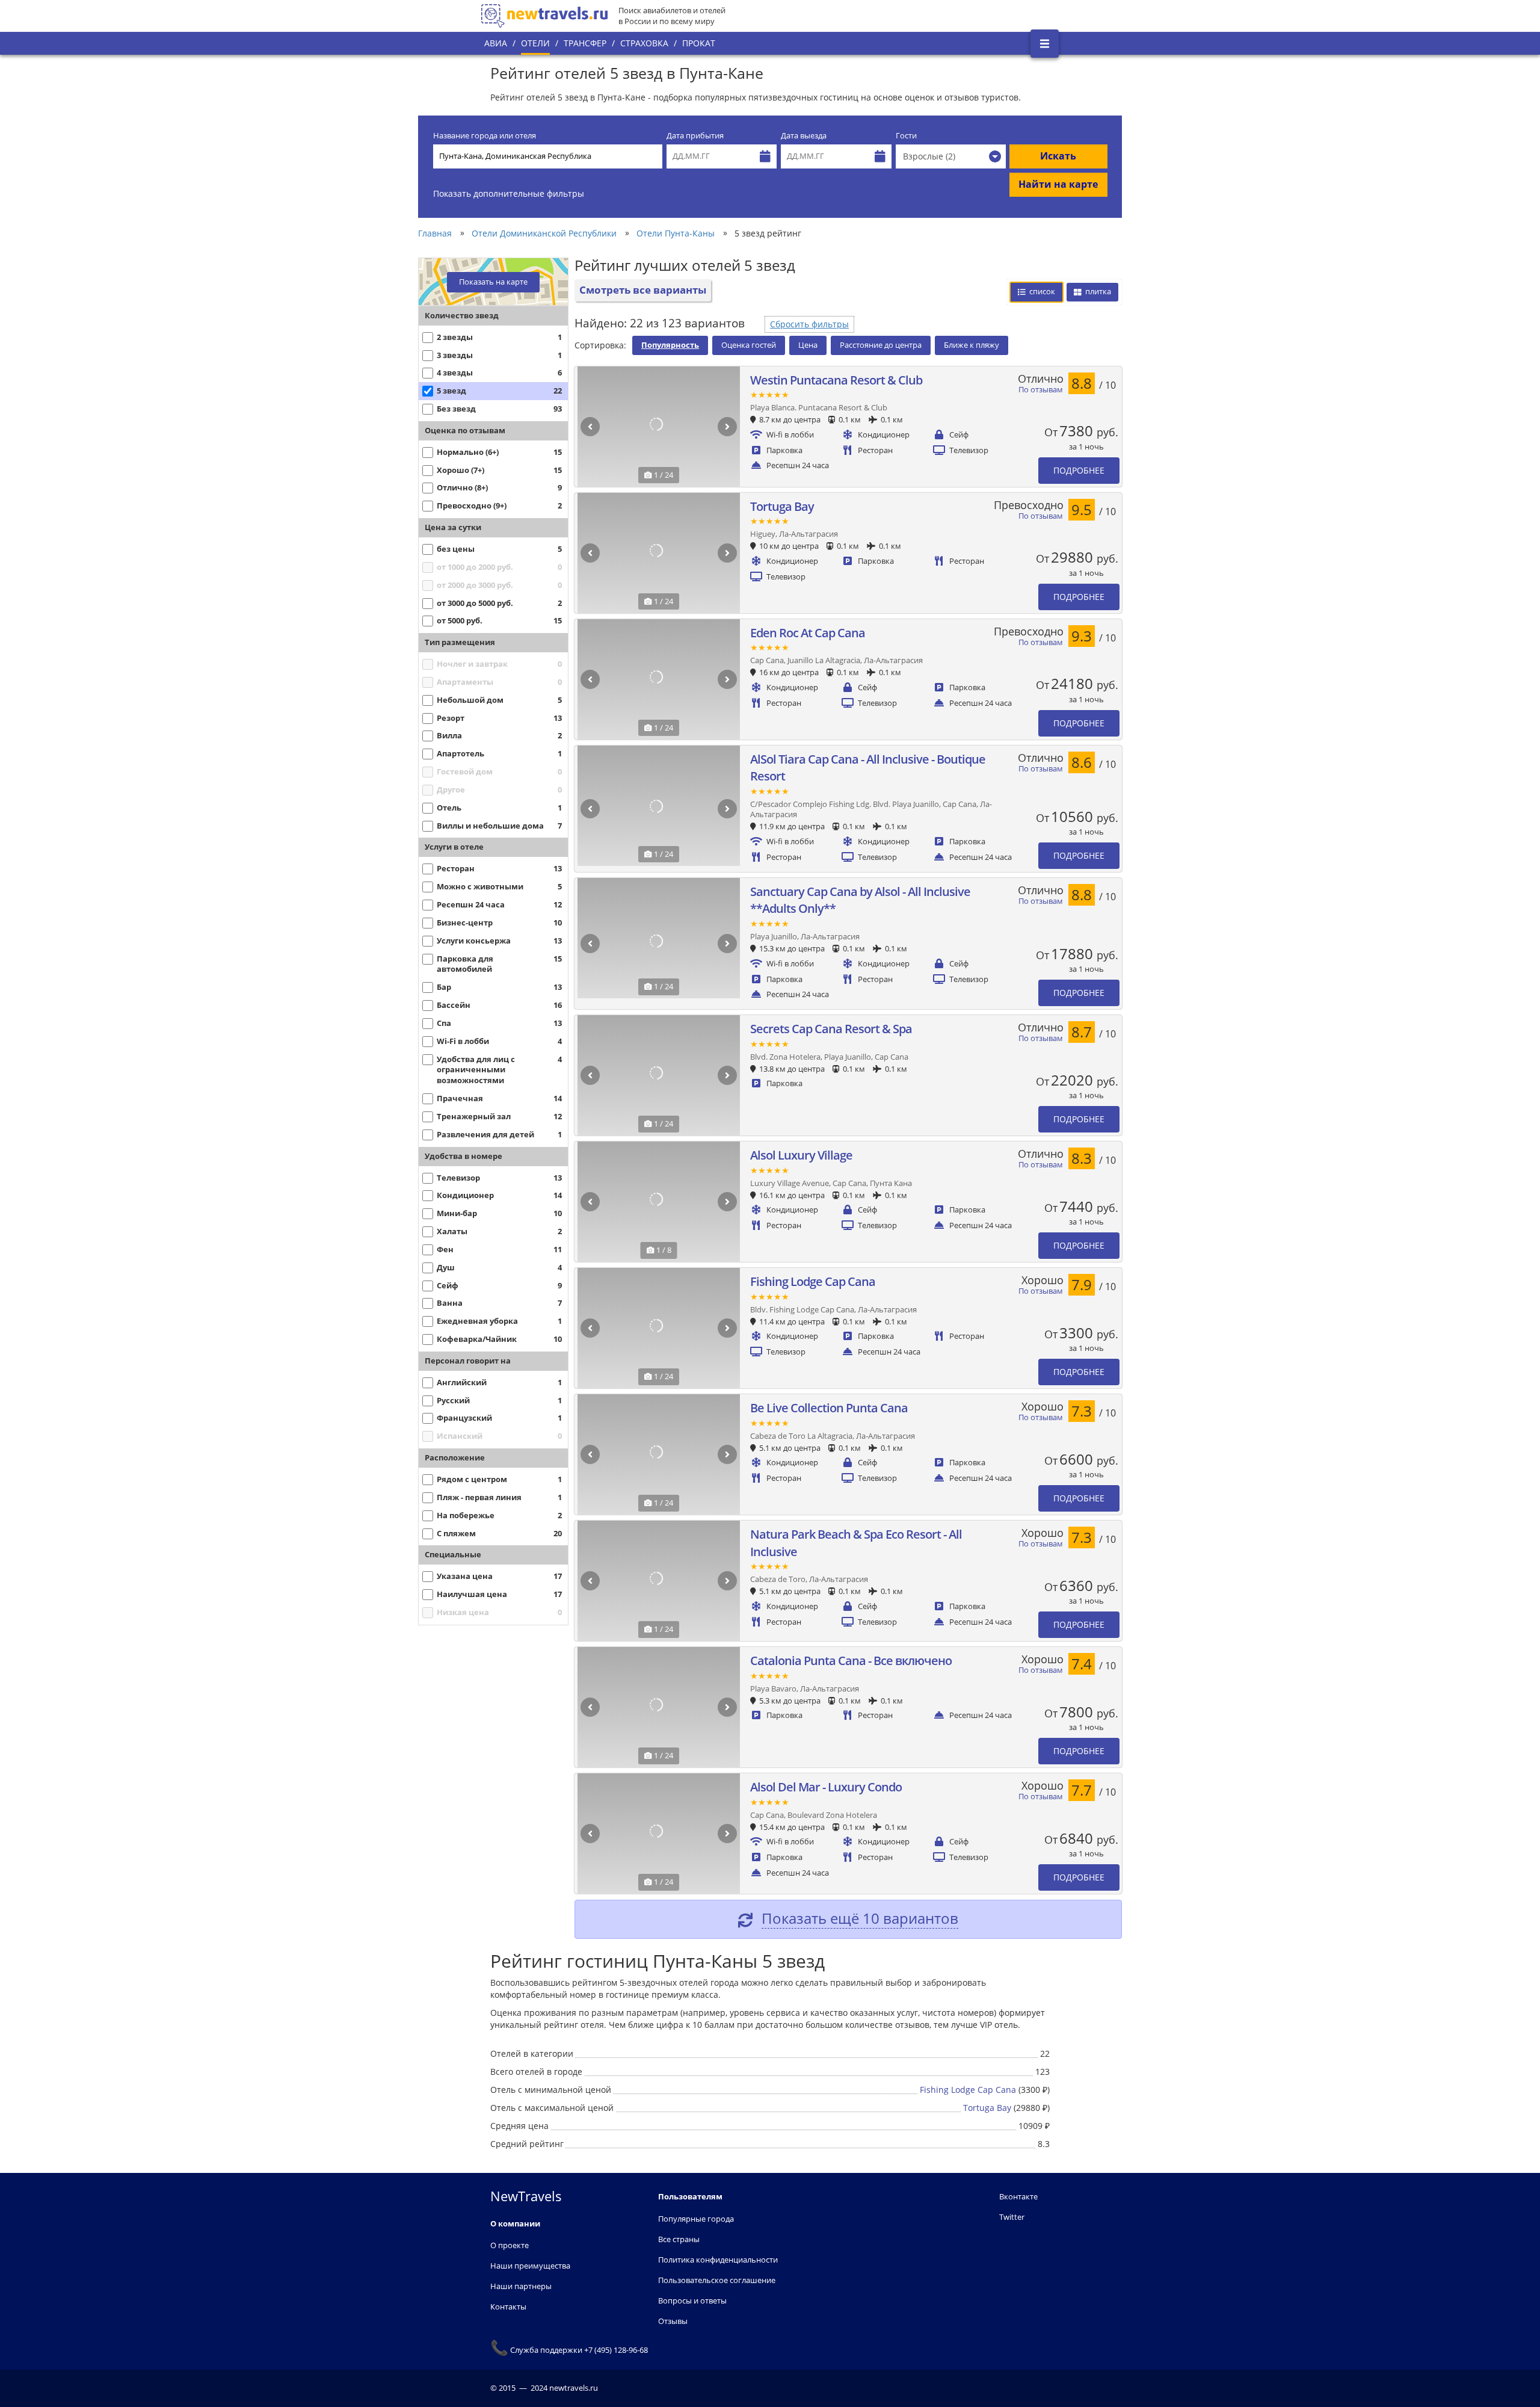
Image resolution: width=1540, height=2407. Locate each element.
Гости (906, 136)
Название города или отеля (485, 136)
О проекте (510, 2245)
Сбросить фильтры (809, 324)
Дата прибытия (695, 136)
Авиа (496, 43)
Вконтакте (1018, 2196)
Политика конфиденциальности (718, 2260)
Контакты (508, 2307)
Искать (1058, 156)
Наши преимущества (530, 2266)
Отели (535, 43)
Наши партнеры (521, 2286)
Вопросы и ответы (692, 2300)
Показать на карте (493, 282)
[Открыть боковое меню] (1045, 44)
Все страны (679, 2239)
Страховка (644, 43)
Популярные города (696, 2219)
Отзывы (673, 2321)
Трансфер (585, 43)
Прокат (699, 43)
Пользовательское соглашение (717, 2280)
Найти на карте (1058, 184)
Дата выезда (804, 136)
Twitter (1012, 2217)
